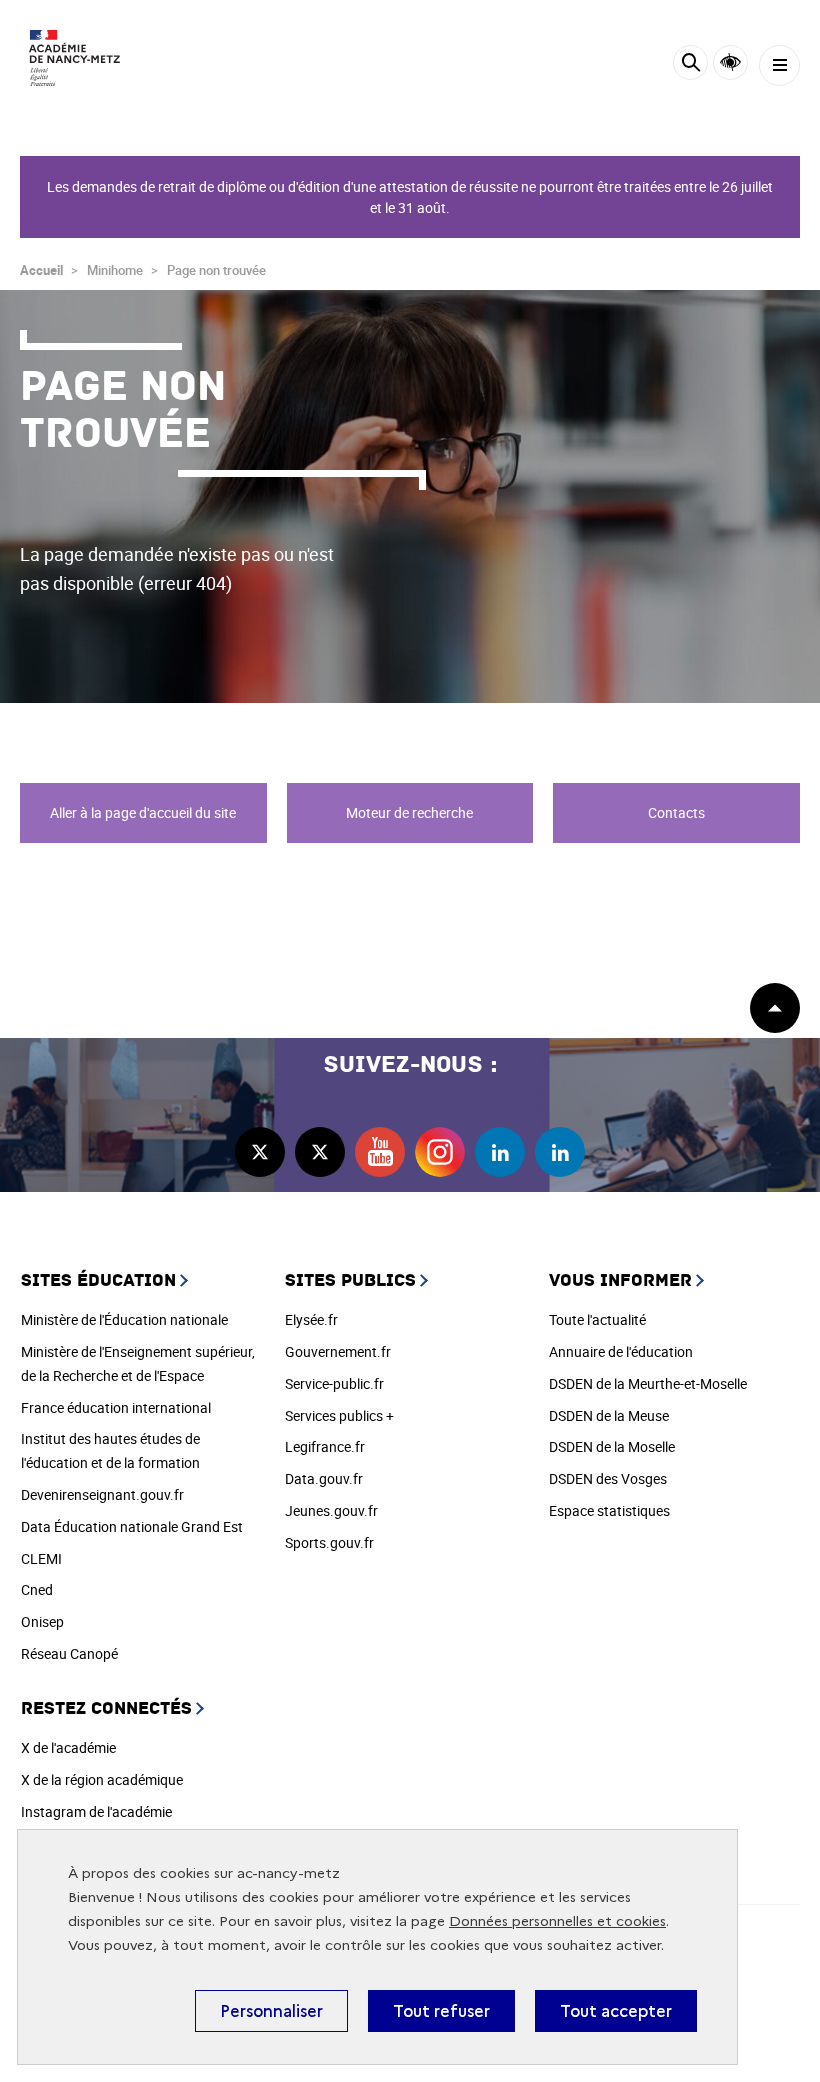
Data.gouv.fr (324, 1478)
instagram (440, 1152)
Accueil (41, 270)
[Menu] (779, 65)
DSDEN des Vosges (608, 1478)
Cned (37, 1589)
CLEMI (41, 1558)
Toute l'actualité (597, 1319)
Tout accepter (616, 2011)
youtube (380, 1152)
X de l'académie (68, 1747)
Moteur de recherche (409, 812)
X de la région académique (102, 1779)
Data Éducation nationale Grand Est (132, 1526)
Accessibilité (730, 62)
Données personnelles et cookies (557, 1921)
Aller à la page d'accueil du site (143, 812)
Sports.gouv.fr (329, 1542)
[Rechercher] (690, 65)
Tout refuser (441, 2011)
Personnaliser (271, 2011)
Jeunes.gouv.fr (331, 1510)
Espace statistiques (609, 1510)
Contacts (676, 812)
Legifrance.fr (325, 1446)
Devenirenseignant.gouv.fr (102, 1494)
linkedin (500, 1152)
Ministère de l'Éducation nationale (124, 1319)
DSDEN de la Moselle (612, 1446)
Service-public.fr (334, 1383)
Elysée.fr (311, 1319)
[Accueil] (75, 58)
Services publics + (339, 1415)
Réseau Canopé (69, 1653)
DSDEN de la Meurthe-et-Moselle (648, 1383)
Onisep (42, 1621)
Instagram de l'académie (96, 1811)
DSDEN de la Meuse (609, 1415)
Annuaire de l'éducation (621, 1351)
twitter (260, 1152)
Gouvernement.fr (338, 1351)
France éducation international (116, 1407)
